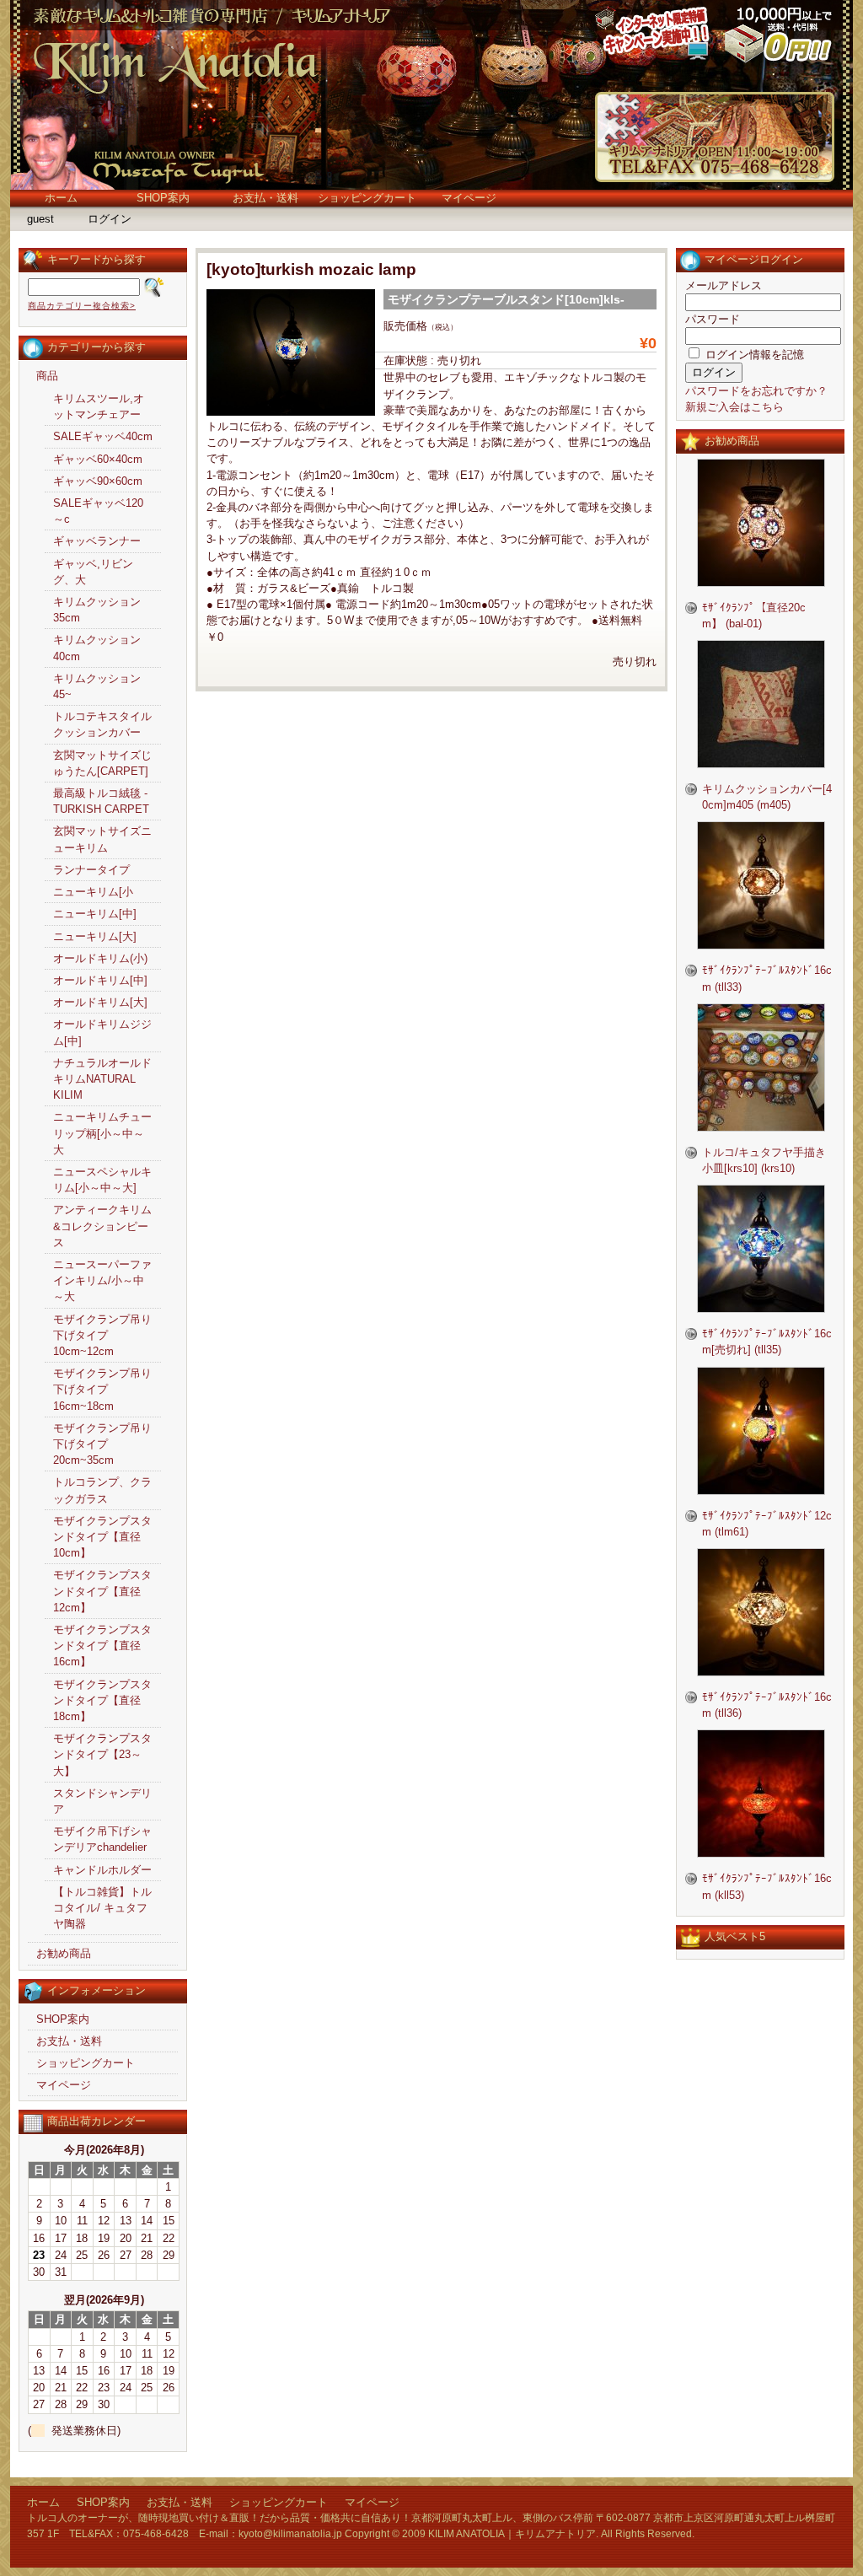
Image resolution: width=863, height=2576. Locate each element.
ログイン (110, 219)
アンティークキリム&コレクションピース (102, 1226)
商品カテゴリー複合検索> (82, 306)
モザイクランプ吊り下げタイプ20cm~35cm (102, 1444)
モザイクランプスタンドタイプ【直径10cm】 (102, 1537)
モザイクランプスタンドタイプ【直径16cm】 (102, 1646)
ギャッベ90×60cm (98, 481)
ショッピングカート (367, 198)
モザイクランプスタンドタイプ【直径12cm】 (102, 1591)
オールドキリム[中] (100, 980)
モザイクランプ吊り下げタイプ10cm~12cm (102, 1335)
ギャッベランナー (97, 541)
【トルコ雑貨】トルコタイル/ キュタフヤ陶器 (102, 1908)
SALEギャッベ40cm (103, 436)
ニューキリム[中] (95, 914)
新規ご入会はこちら (734, 407)
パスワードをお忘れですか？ (756, 391)
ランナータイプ (91, 870)
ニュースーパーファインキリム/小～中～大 (102, 1280)
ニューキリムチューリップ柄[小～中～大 (102, 1133)
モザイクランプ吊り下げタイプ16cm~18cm (102, 1389)
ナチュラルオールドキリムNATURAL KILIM (102, 1079)
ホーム (61, 198)
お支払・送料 (265, 198)
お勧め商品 (64, 1953)
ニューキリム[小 (93, 892)
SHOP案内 (163, 198)
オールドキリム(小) (100, 958)
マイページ (469, 198)
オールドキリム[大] (100, 1002)
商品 (47, 376)
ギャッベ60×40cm (98, 459)
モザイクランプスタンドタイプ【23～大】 (102, 1754)
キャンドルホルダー (102, 1870)
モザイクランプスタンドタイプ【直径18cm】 (102, 1700)
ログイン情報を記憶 (753, 355)
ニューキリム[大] (95, 936)
